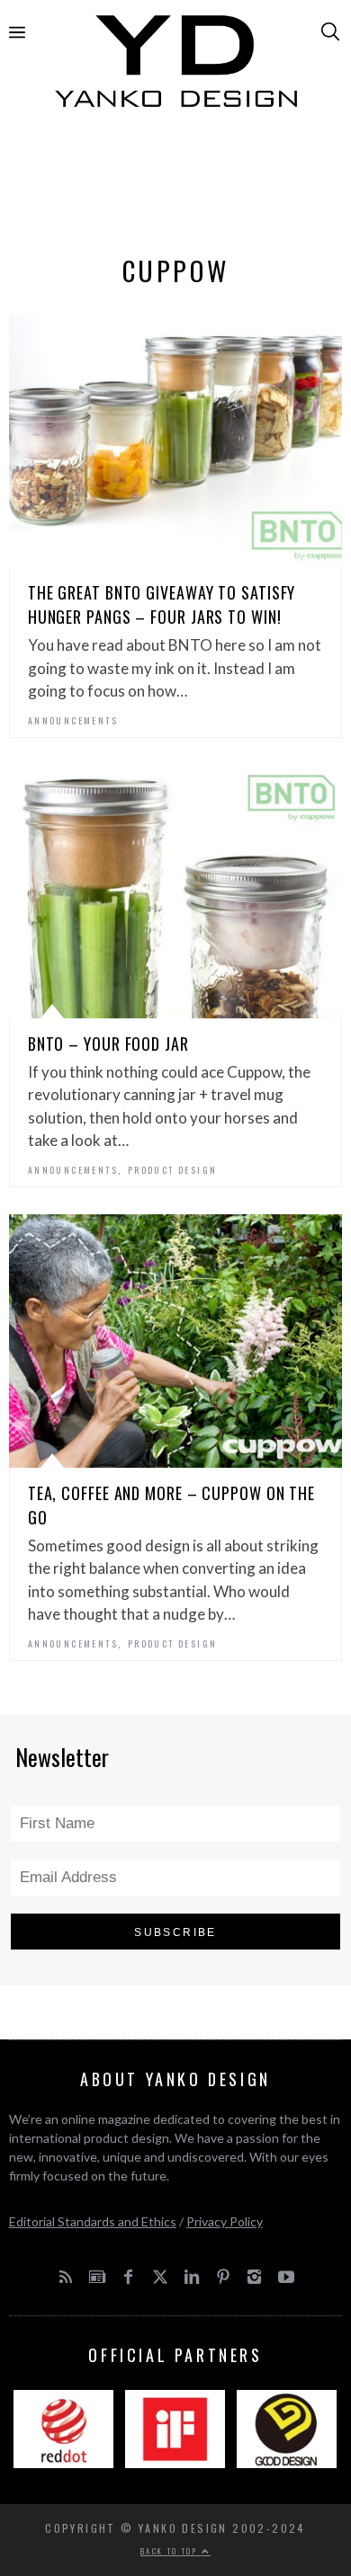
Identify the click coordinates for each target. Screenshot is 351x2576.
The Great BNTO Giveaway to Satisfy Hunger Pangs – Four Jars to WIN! (162, 604)
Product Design (173, 1170)
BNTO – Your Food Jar (108, 1044)
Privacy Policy (225, 2221)
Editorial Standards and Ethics (93, 2221)
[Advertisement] (176, 186)
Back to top (171, 2551)
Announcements (73, 720)
